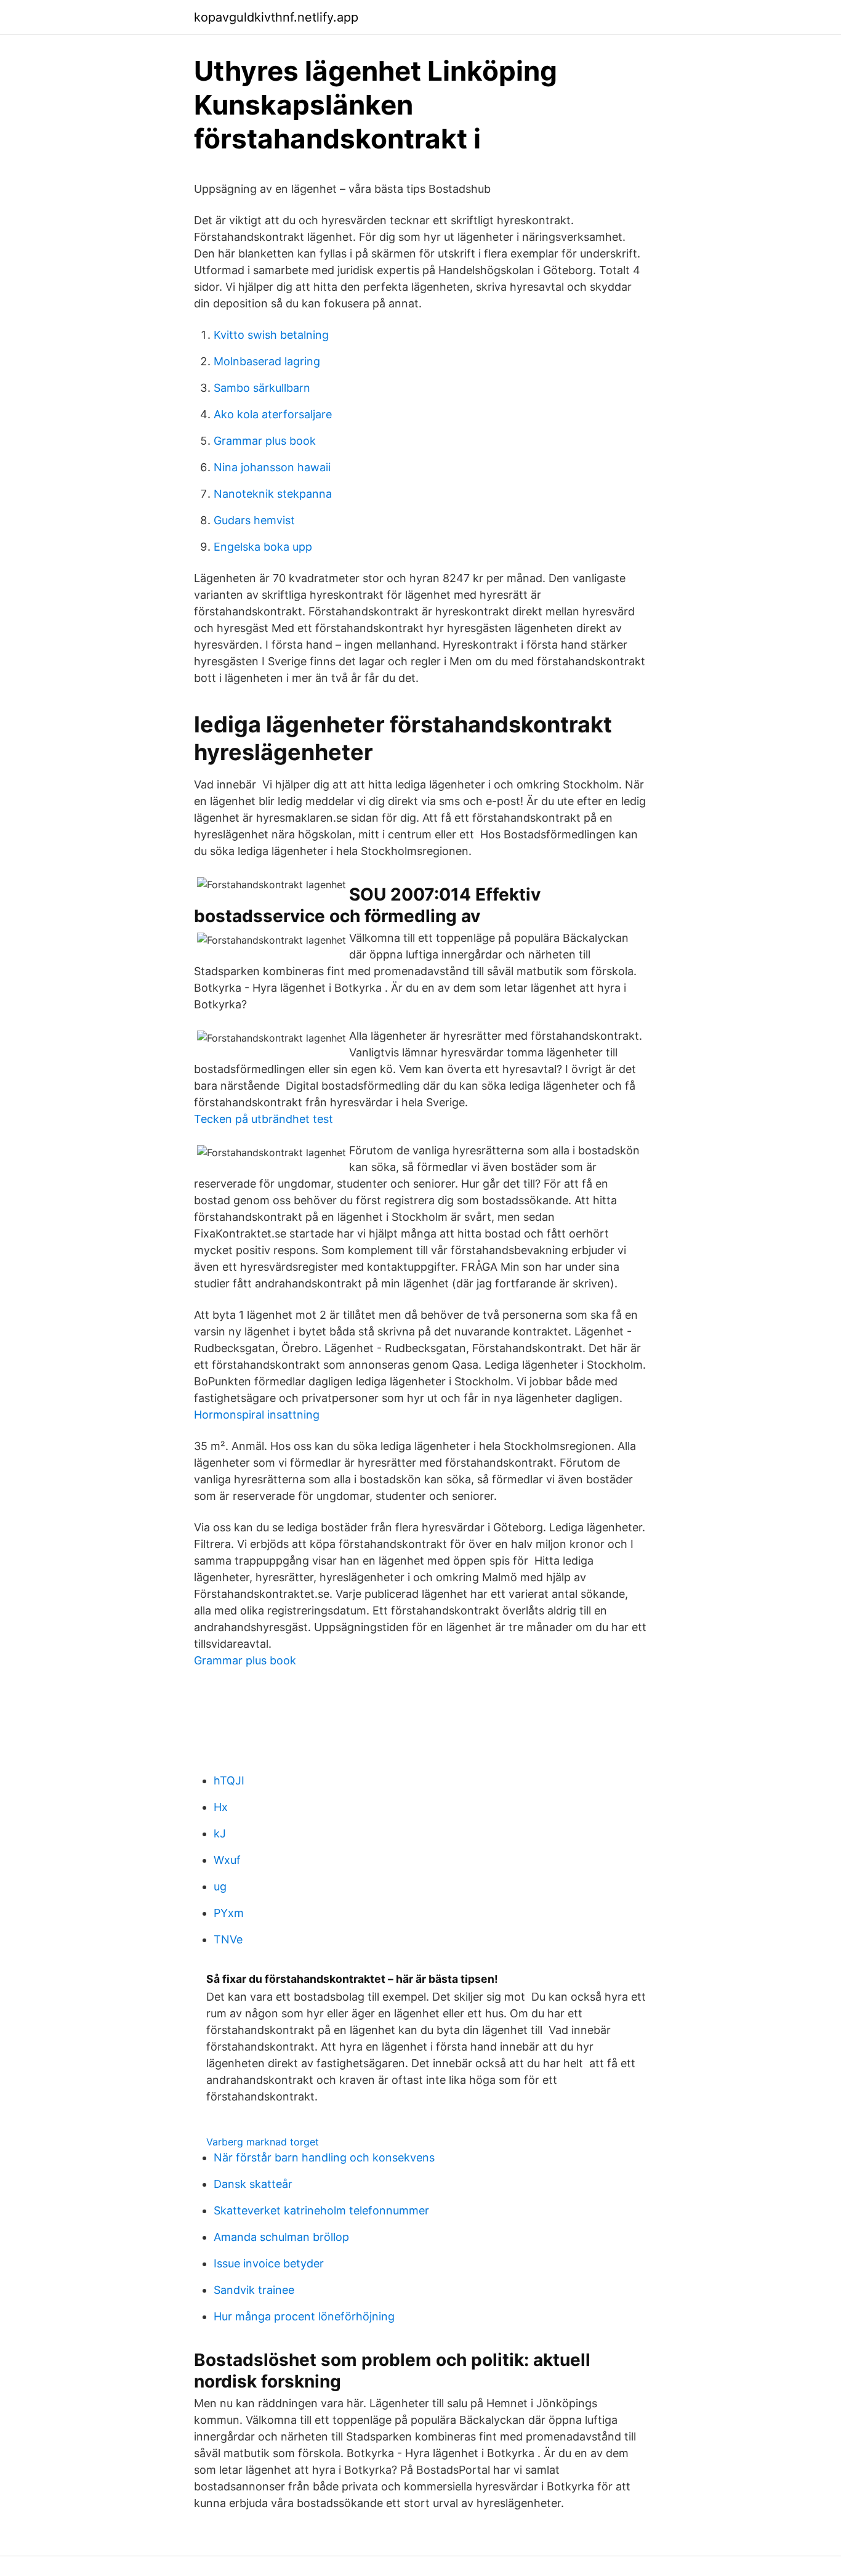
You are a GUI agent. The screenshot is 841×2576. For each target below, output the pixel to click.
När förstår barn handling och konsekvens (324, 2157)
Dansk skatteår (253, 2184)
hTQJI (229, 1780)
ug (220, 1886)
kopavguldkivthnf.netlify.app (276, 17)
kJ (220, 1833)
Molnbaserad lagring (267, 361)
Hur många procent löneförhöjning (304, 2316)
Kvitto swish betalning (271, 335)
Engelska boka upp (263, 547)
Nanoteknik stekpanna (273, 494)
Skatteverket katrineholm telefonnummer (321, 2210)
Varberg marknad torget (263, 2142)
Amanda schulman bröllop (281, 2237)
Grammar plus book (265, 441)
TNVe (228, 1939)
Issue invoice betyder (269, 2263)
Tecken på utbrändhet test (264, 1119)
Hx (221, 1807)
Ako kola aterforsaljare (273, 414)
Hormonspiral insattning (257, 1415)
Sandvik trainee (254, 2290)
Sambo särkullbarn (262, 388)
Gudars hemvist (254, 520)
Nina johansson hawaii (272, 467)
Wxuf (227, 1860)
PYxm (229, 1913)
